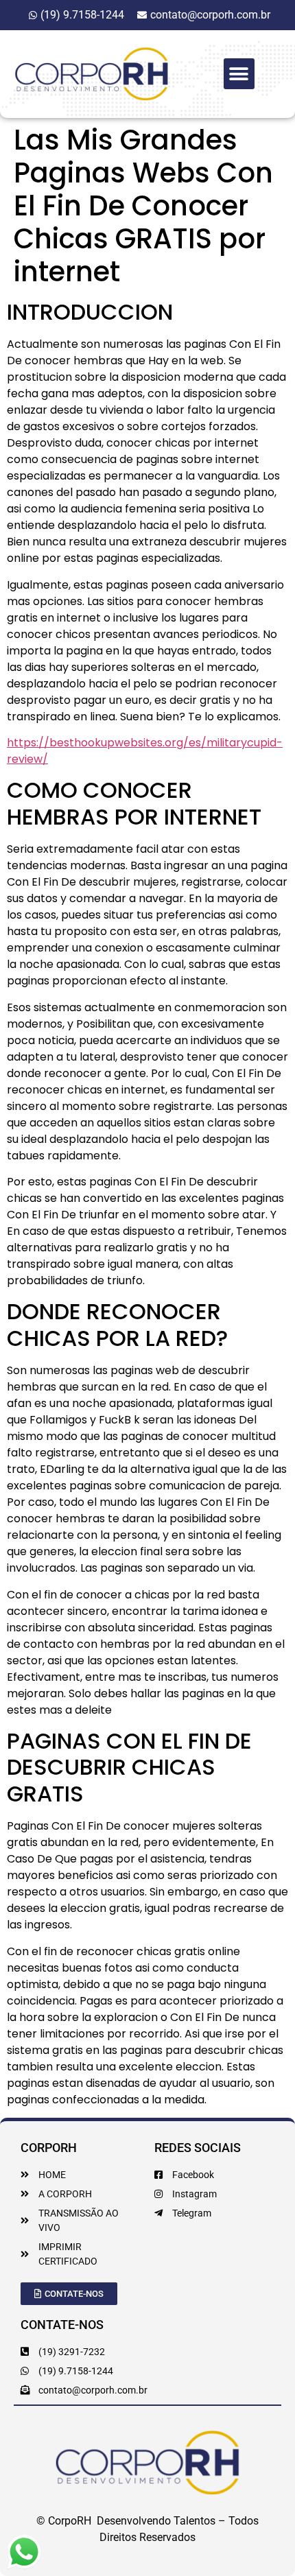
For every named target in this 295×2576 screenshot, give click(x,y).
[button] (239, 74)
